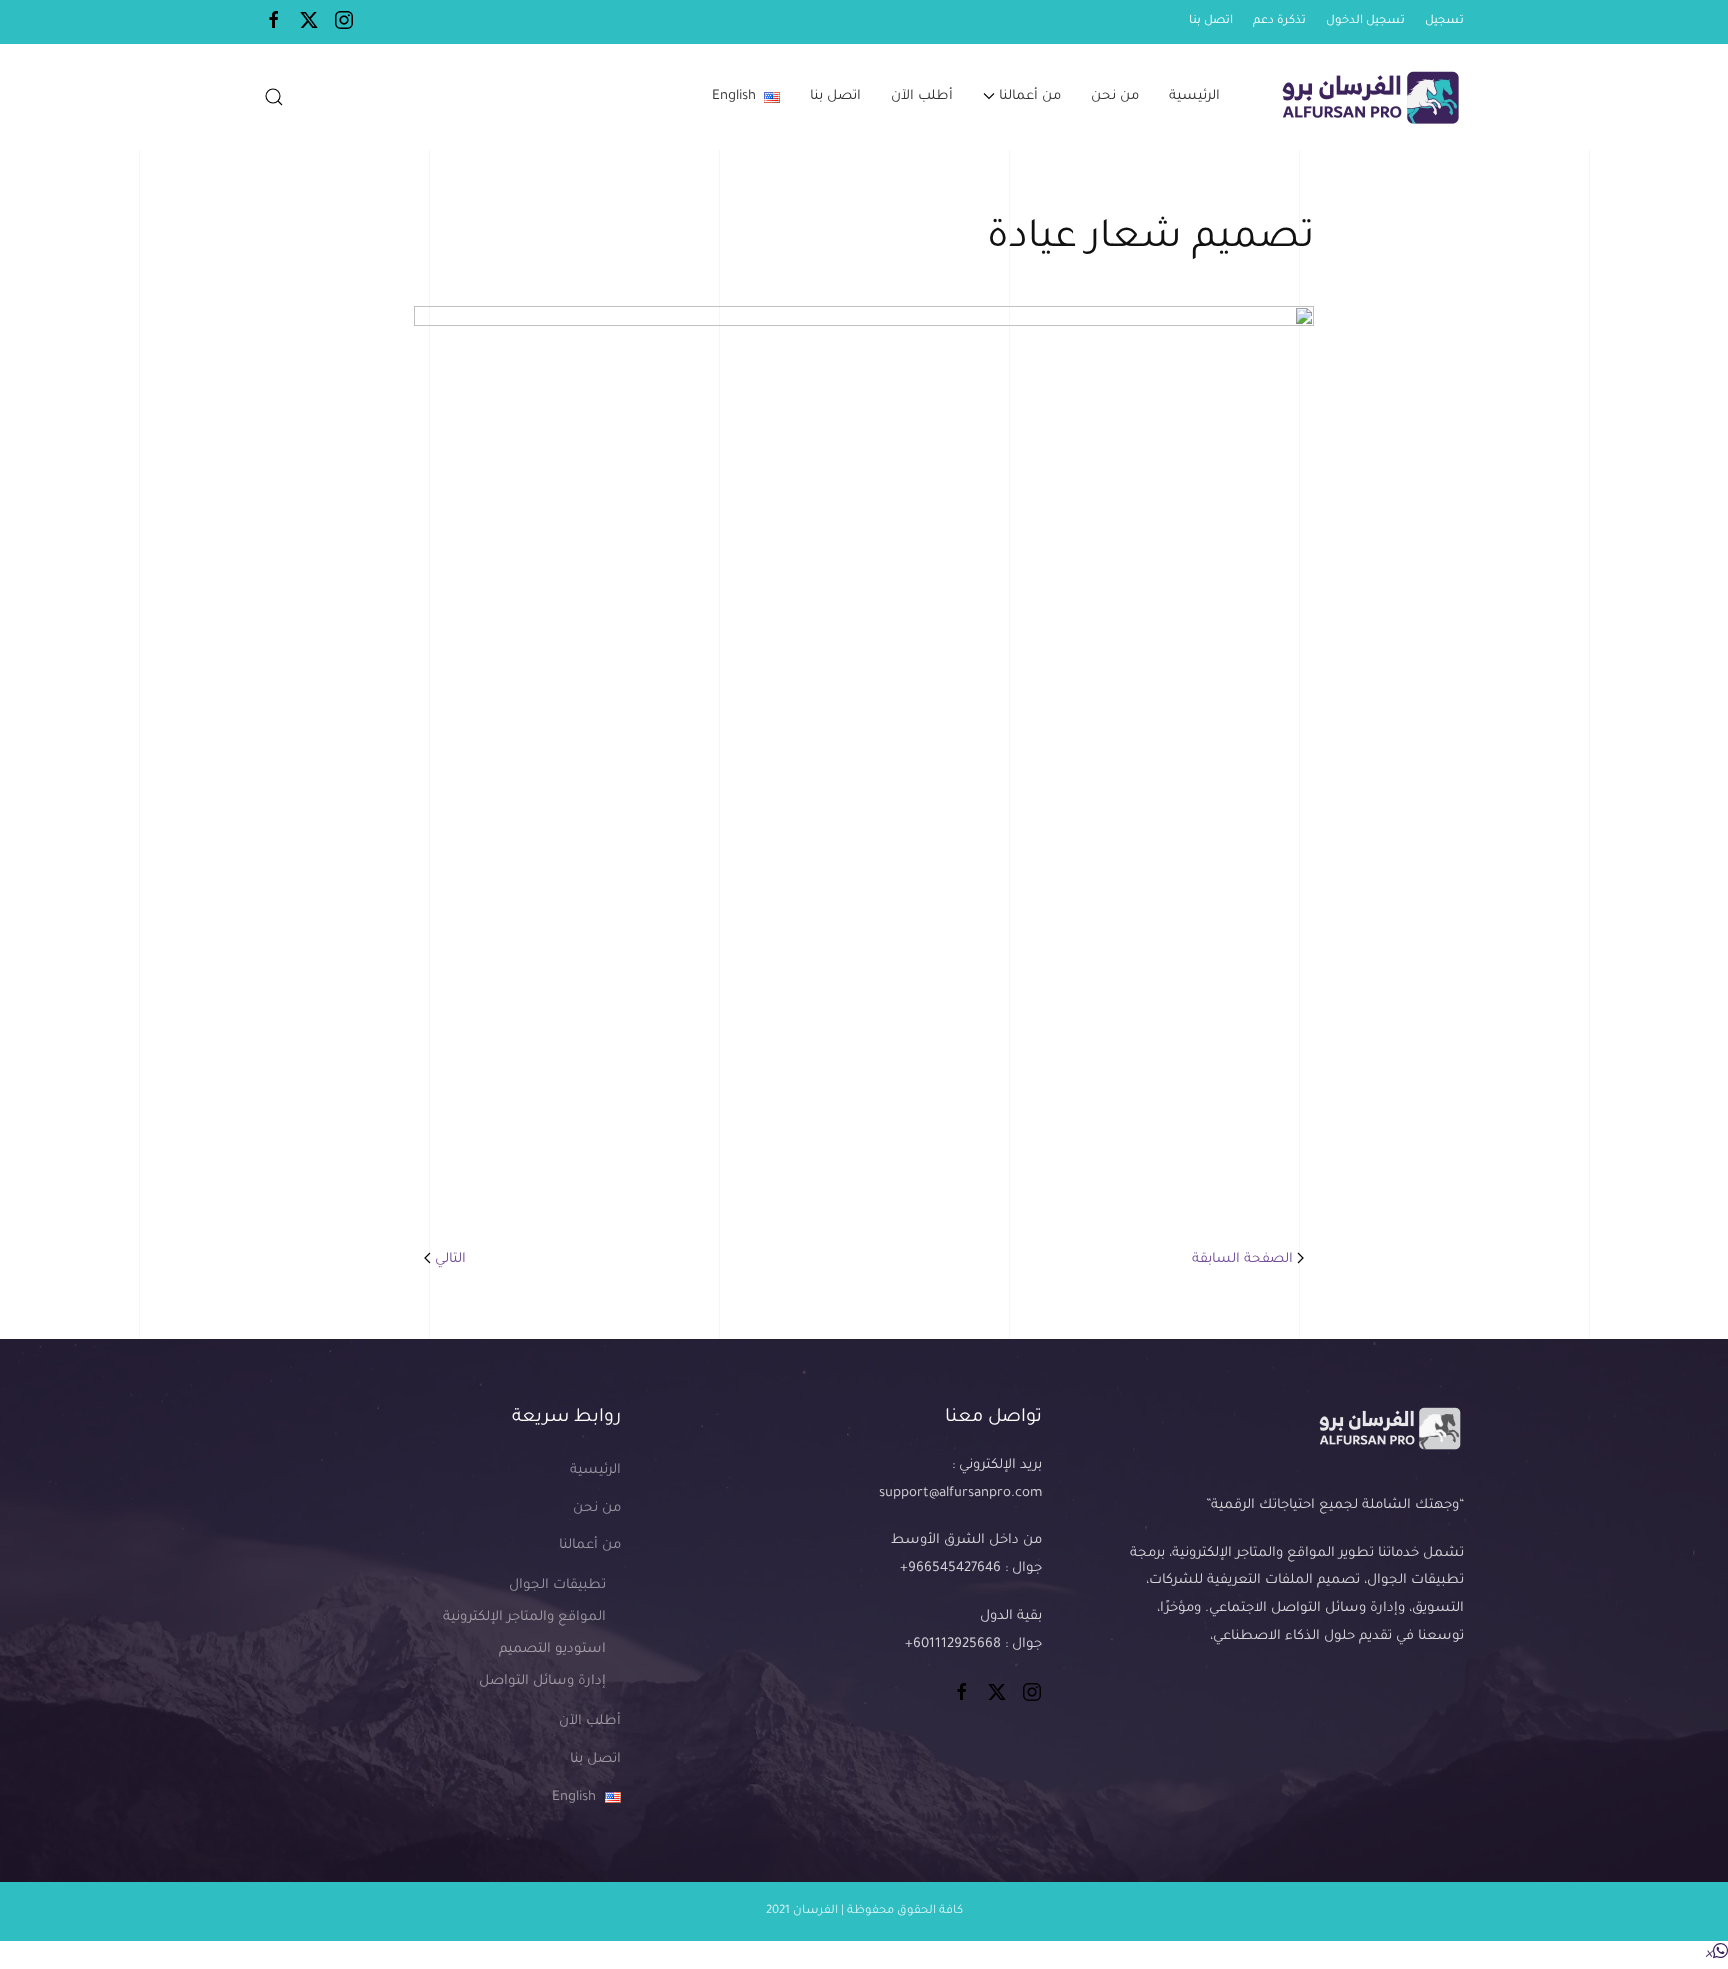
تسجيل (1444, 21)
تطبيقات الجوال (557, 1585)
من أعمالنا (590, 1545)
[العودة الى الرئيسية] (1367, 97)
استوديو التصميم (552, 1649)
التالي (450, 1259)
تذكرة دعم (1279, 21)
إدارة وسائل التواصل (542, 1681)
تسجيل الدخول (1365, 21)
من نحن (1115, 96)
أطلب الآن (922, 96)
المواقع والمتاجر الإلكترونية (524, 1617)
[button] (274, 97)
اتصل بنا (1211, 21)
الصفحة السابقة (1242, 1259)
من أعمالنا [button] (1030, 96)
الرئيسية (1194, 96)
